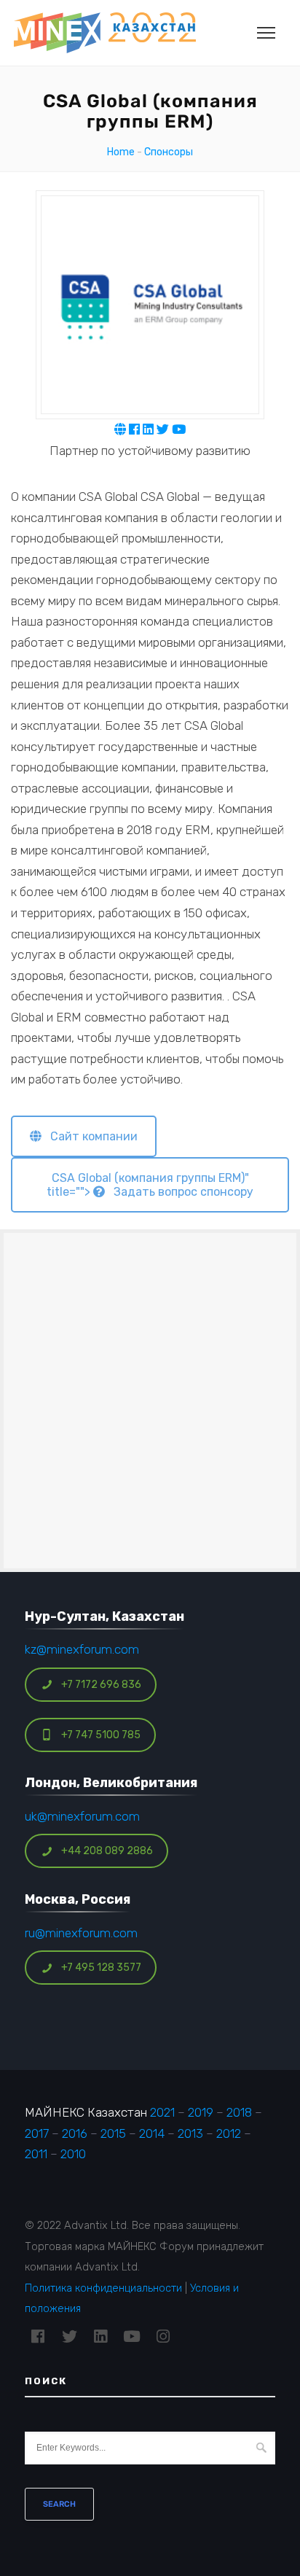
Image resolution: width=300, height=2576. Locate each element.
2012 (229, 2133)
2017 (37, 2133)
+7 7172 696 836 (101, 1685)
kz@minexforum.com (82, 1649)
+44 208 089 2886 (107, 1851)
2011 (36, 2154)
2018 (239, 2112)
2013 (190, 2133)
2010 (73, 2154)
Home (121, 152)
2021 (162, 2112)
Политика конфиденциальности (103, 2288)
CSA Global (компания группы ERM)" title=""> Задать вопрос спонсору (150, 1185)
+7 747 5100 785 (101, 1735)
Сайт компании (90, 1136)
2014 (152, 2133)
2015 (113, 2133)
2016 (75, 2133)
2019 (201, 2112)
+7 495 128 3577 (101, 1968)
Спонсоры (169, 152)
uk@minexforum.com (82, 1816)
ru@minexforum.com (81, 1933)
